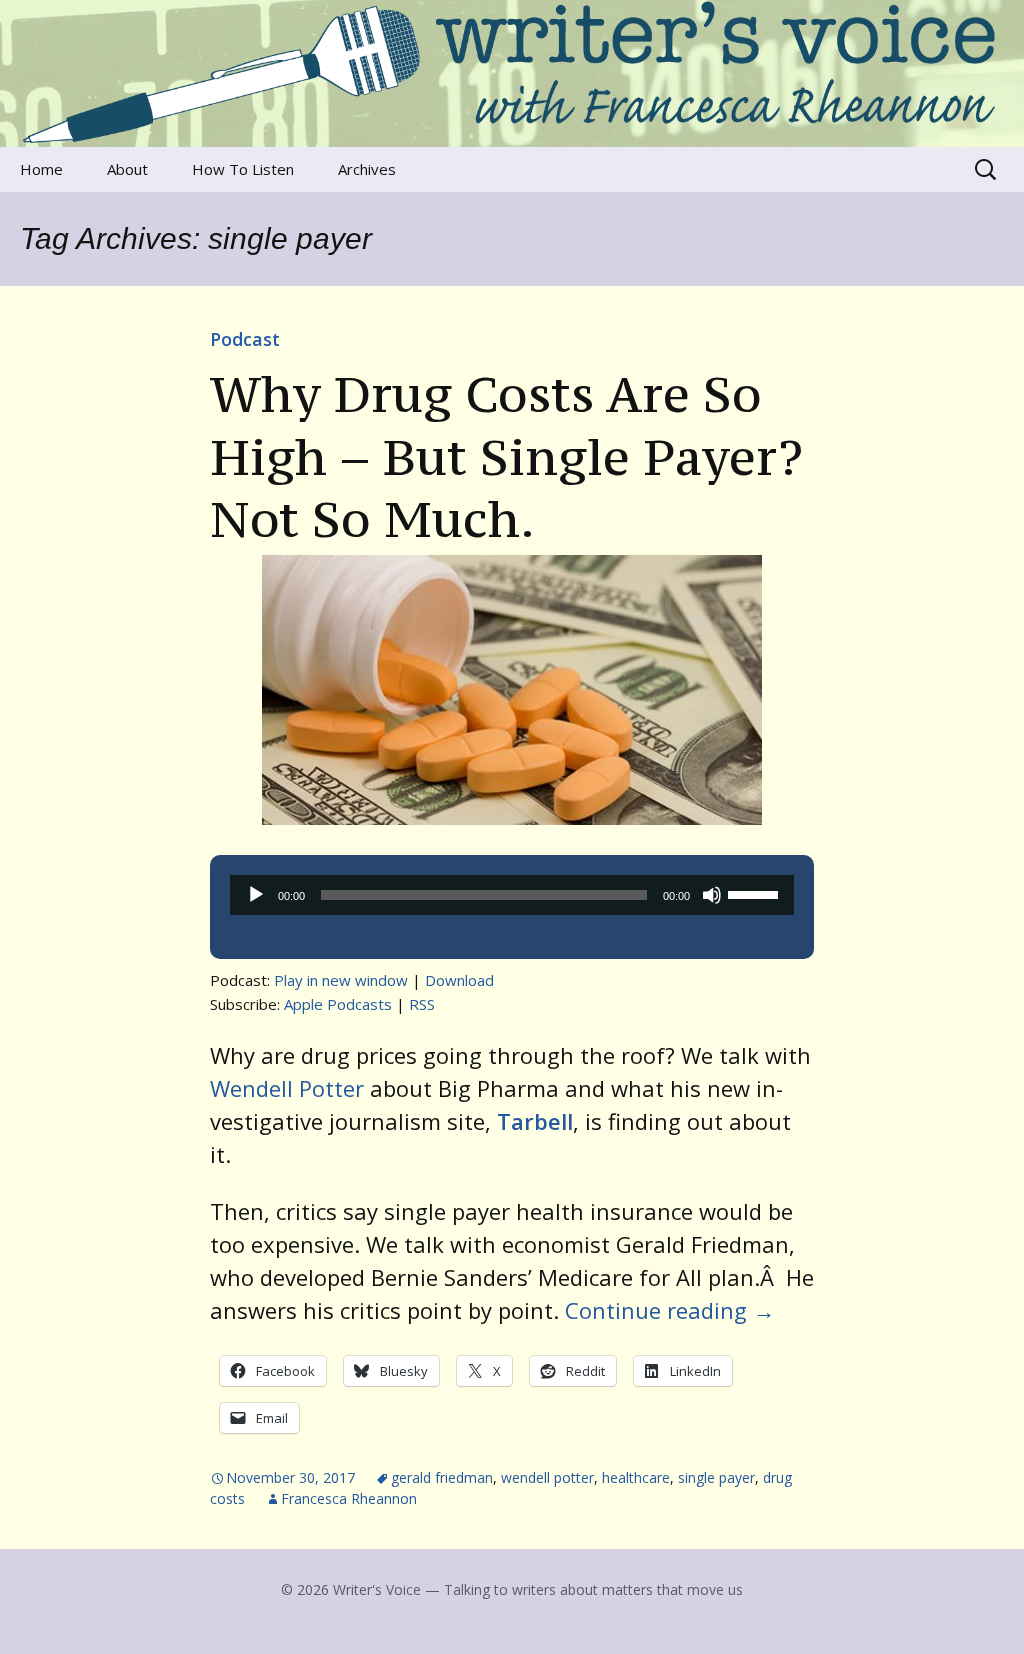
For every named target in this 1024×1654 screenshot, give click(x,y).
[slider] (756, 893)
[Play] (256, 895)
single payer (716, 1477)
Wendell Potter (287, 1088)
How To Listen (243, 169)
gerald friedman (442, 1477)
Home (41, 169)
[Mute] (712, 895)
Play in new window (341, 980)
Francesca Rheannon (349, 1498)
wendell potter (547, 1477)
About (127, 169)
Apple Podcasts (338, 1004)
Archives (367, 169)
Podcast (245, 339)
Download (459, 980)
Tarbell (535, 1121)
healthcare (636, 1477)
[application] (512, 895)
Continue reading (670, 1310)
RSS (422, 1004)
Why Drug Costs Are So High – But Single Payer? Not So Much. (506, 456)
